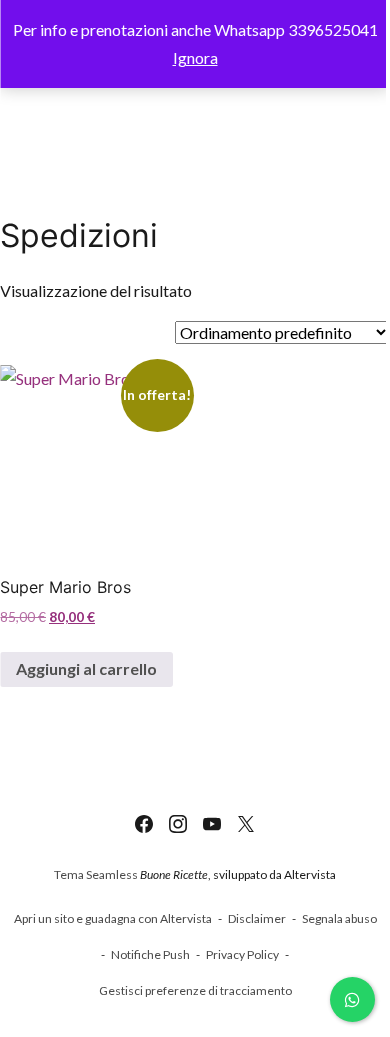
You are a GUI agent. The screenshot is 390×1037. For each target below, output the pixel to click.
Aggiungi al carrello (86, 668)
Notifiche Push (150, 954)
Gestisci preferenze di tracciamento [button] (195, 990)
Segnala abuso (339, 918)
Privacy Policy (242, 954)
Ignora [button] (195, 57)
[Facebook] (144, 824)
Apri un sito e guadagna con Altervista (113, 918)
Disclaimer (257, 918)
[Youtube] (212, 824)
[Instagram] (178, 824)
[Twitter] (246, 824)
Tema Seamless (96, 874)
